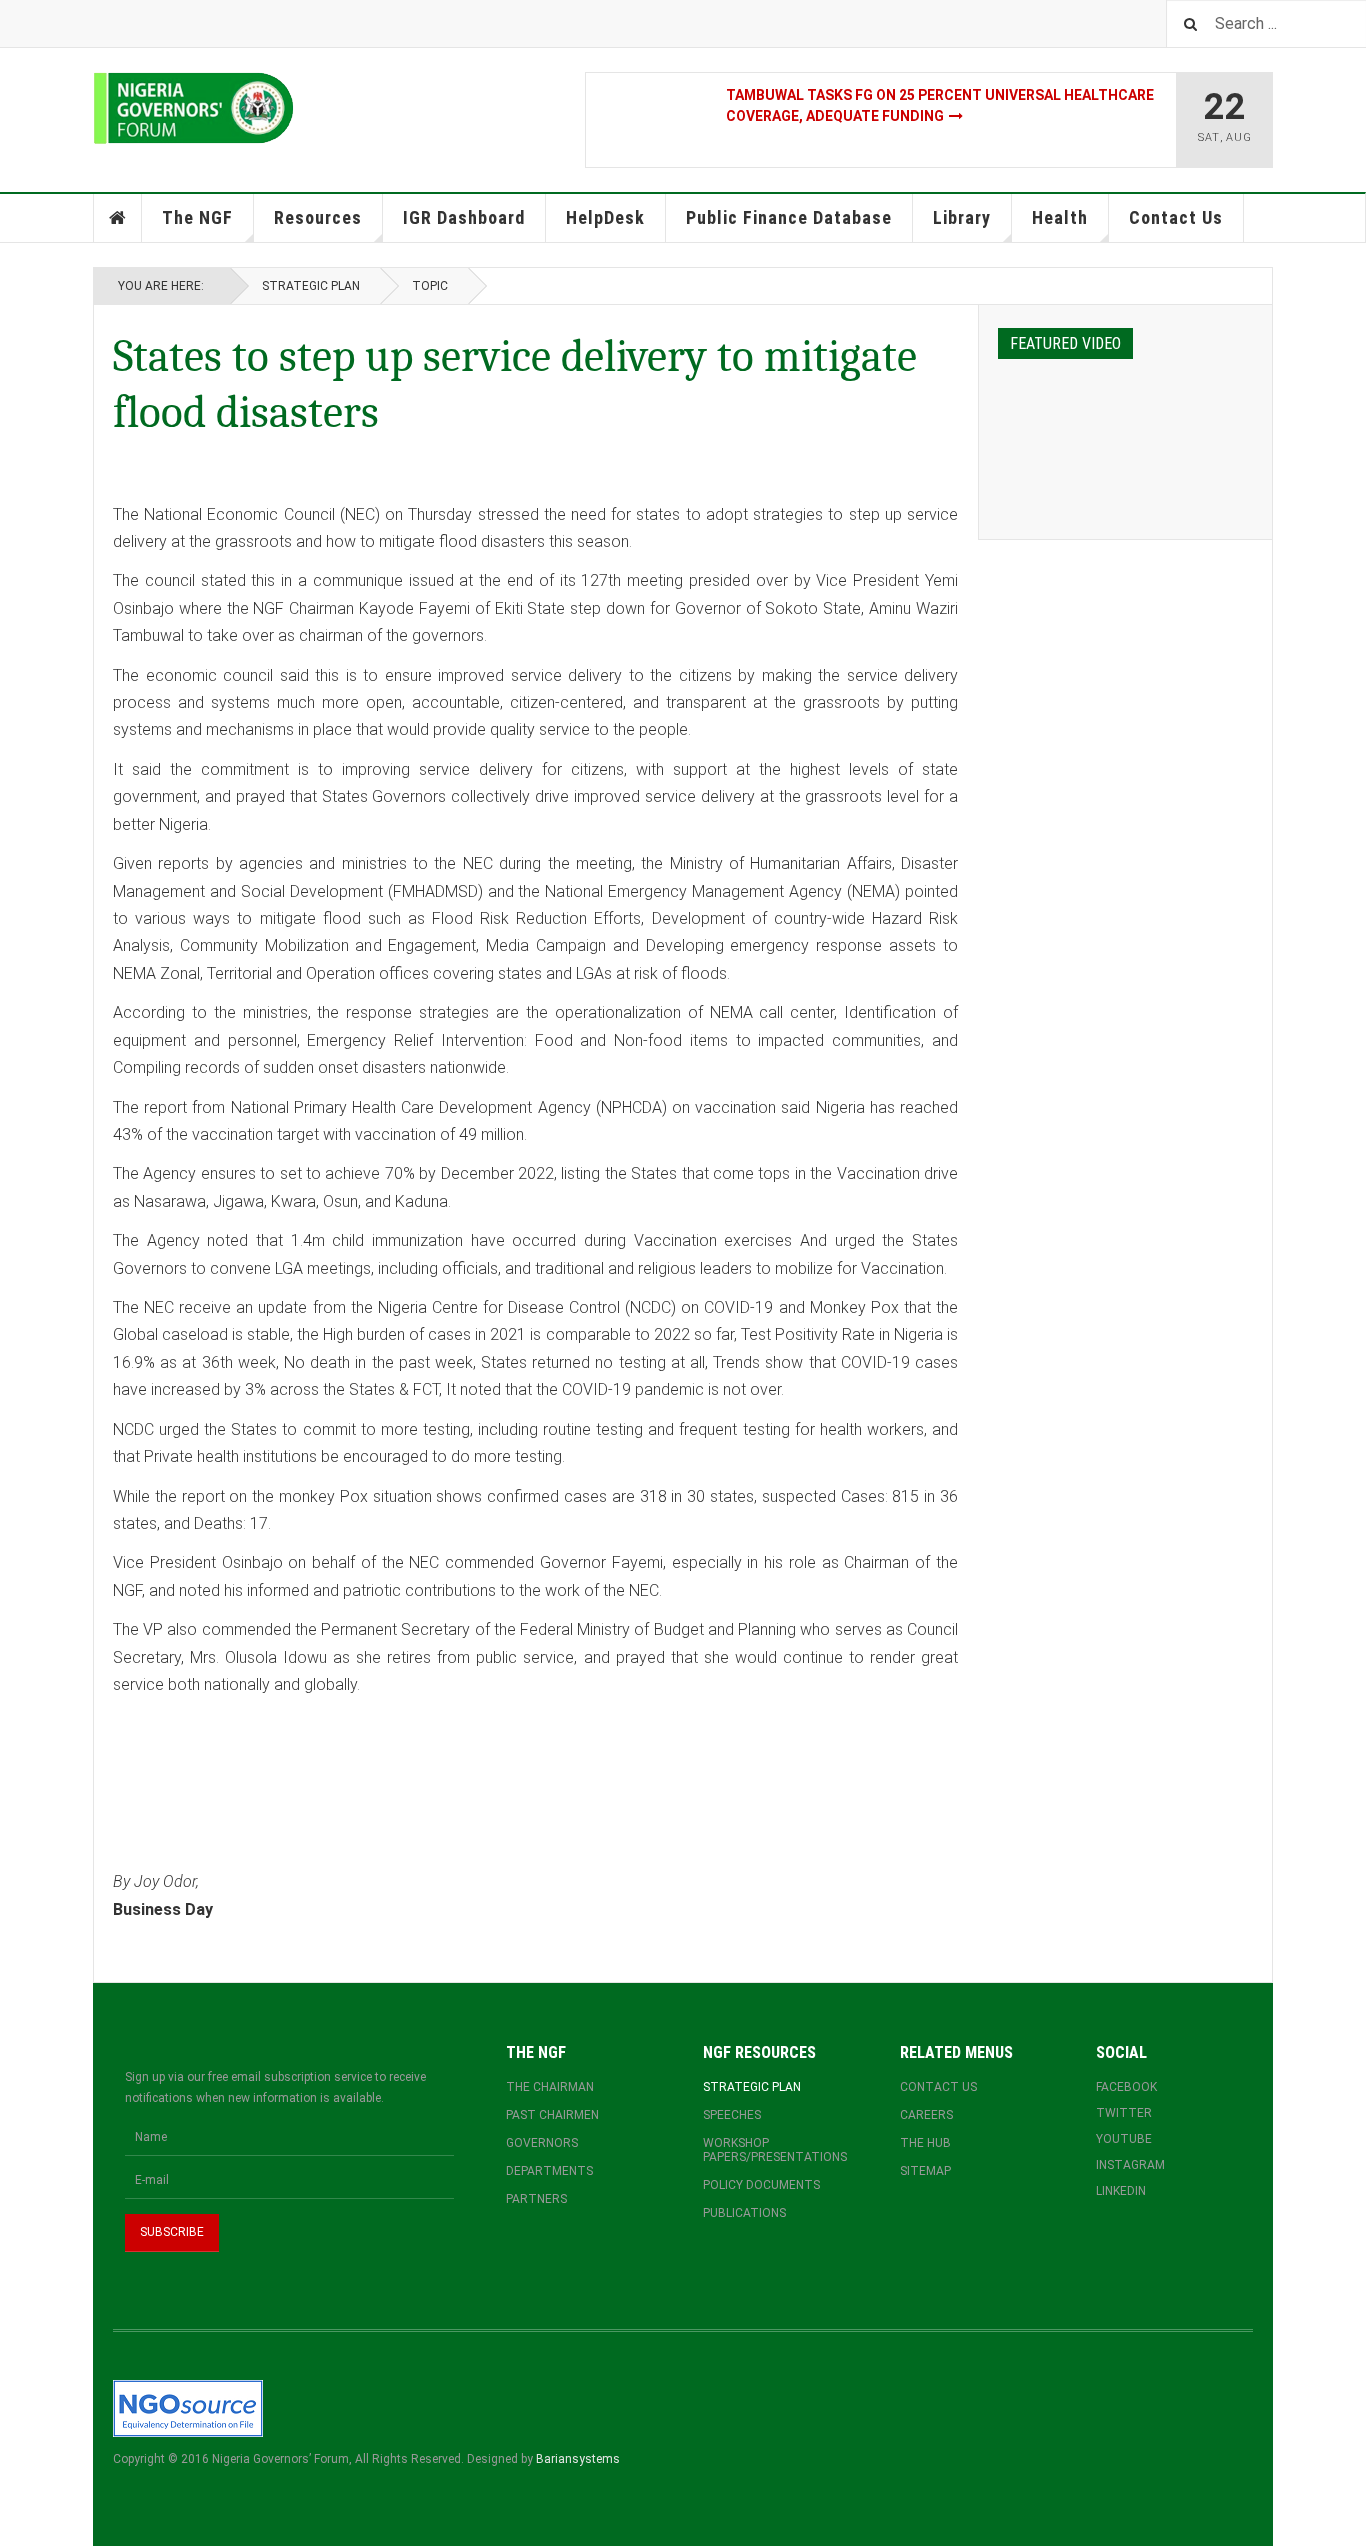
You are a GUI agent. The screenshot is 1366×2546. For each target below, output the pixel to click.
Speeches (732, 2115)
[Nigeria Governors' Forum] (193, 108)
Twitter (1124, 2113)
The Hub (925, 2143)
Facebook (1126, 2087)
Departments (549, 2171)
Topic (430, 286)
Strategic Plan (311, 286)
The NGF (197, 217)
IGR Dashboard (464, 217)
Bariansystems (578, 2459)
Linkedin (1121, 2191)
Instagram (1130, 2165)
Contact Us (1176, 217)
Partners (536, 2199)
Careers (926, 2115)
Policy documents (761, 2185)
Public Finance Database (789, 217)
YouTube (1124, 2139)
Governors (542, 2143)
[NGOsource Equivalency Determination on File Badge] (188, 2407)
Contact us (938, 2087)
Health (1060, 217)
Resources (318, 217)
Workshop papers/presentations (775, 2150)
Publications (744, 2213)
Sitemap (925, 2171)
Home (118, 218)
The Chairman (550, 2087)
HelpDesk (605, 217)
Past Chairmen (552, 2115)
